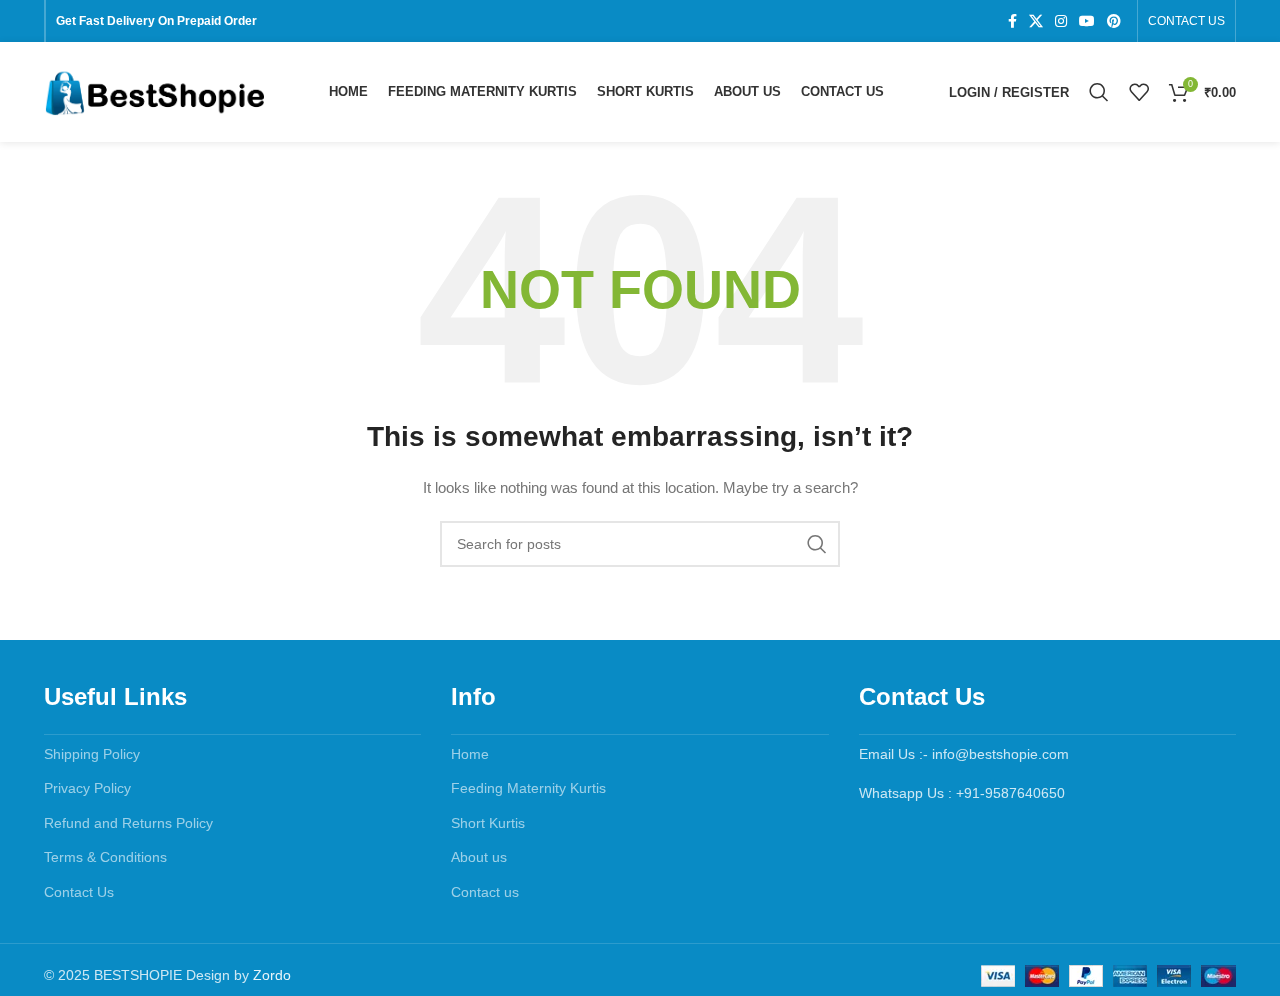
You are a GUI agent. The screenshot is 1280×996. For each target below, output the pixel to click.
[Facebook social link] (1012, 21)
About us (479, 857)
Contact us (485, 892)
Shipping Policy (92, 754)
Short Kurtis (488, 823)
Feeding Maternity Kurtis (528, 788)
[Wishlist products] (1139, 92)
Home (470, 754)
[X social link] (1036, 21)
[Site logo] (154, 91)
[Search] (1099, 92)
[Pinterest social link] (1114, 21)
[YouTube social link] (1087, 21)
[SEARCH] (817, 544)
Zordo (272, 975)
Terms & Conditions (105, 857)
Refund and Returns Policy (128, 823)
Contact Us (79, 892)
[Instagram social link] (1061, 21)
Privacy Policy (87, 788)
